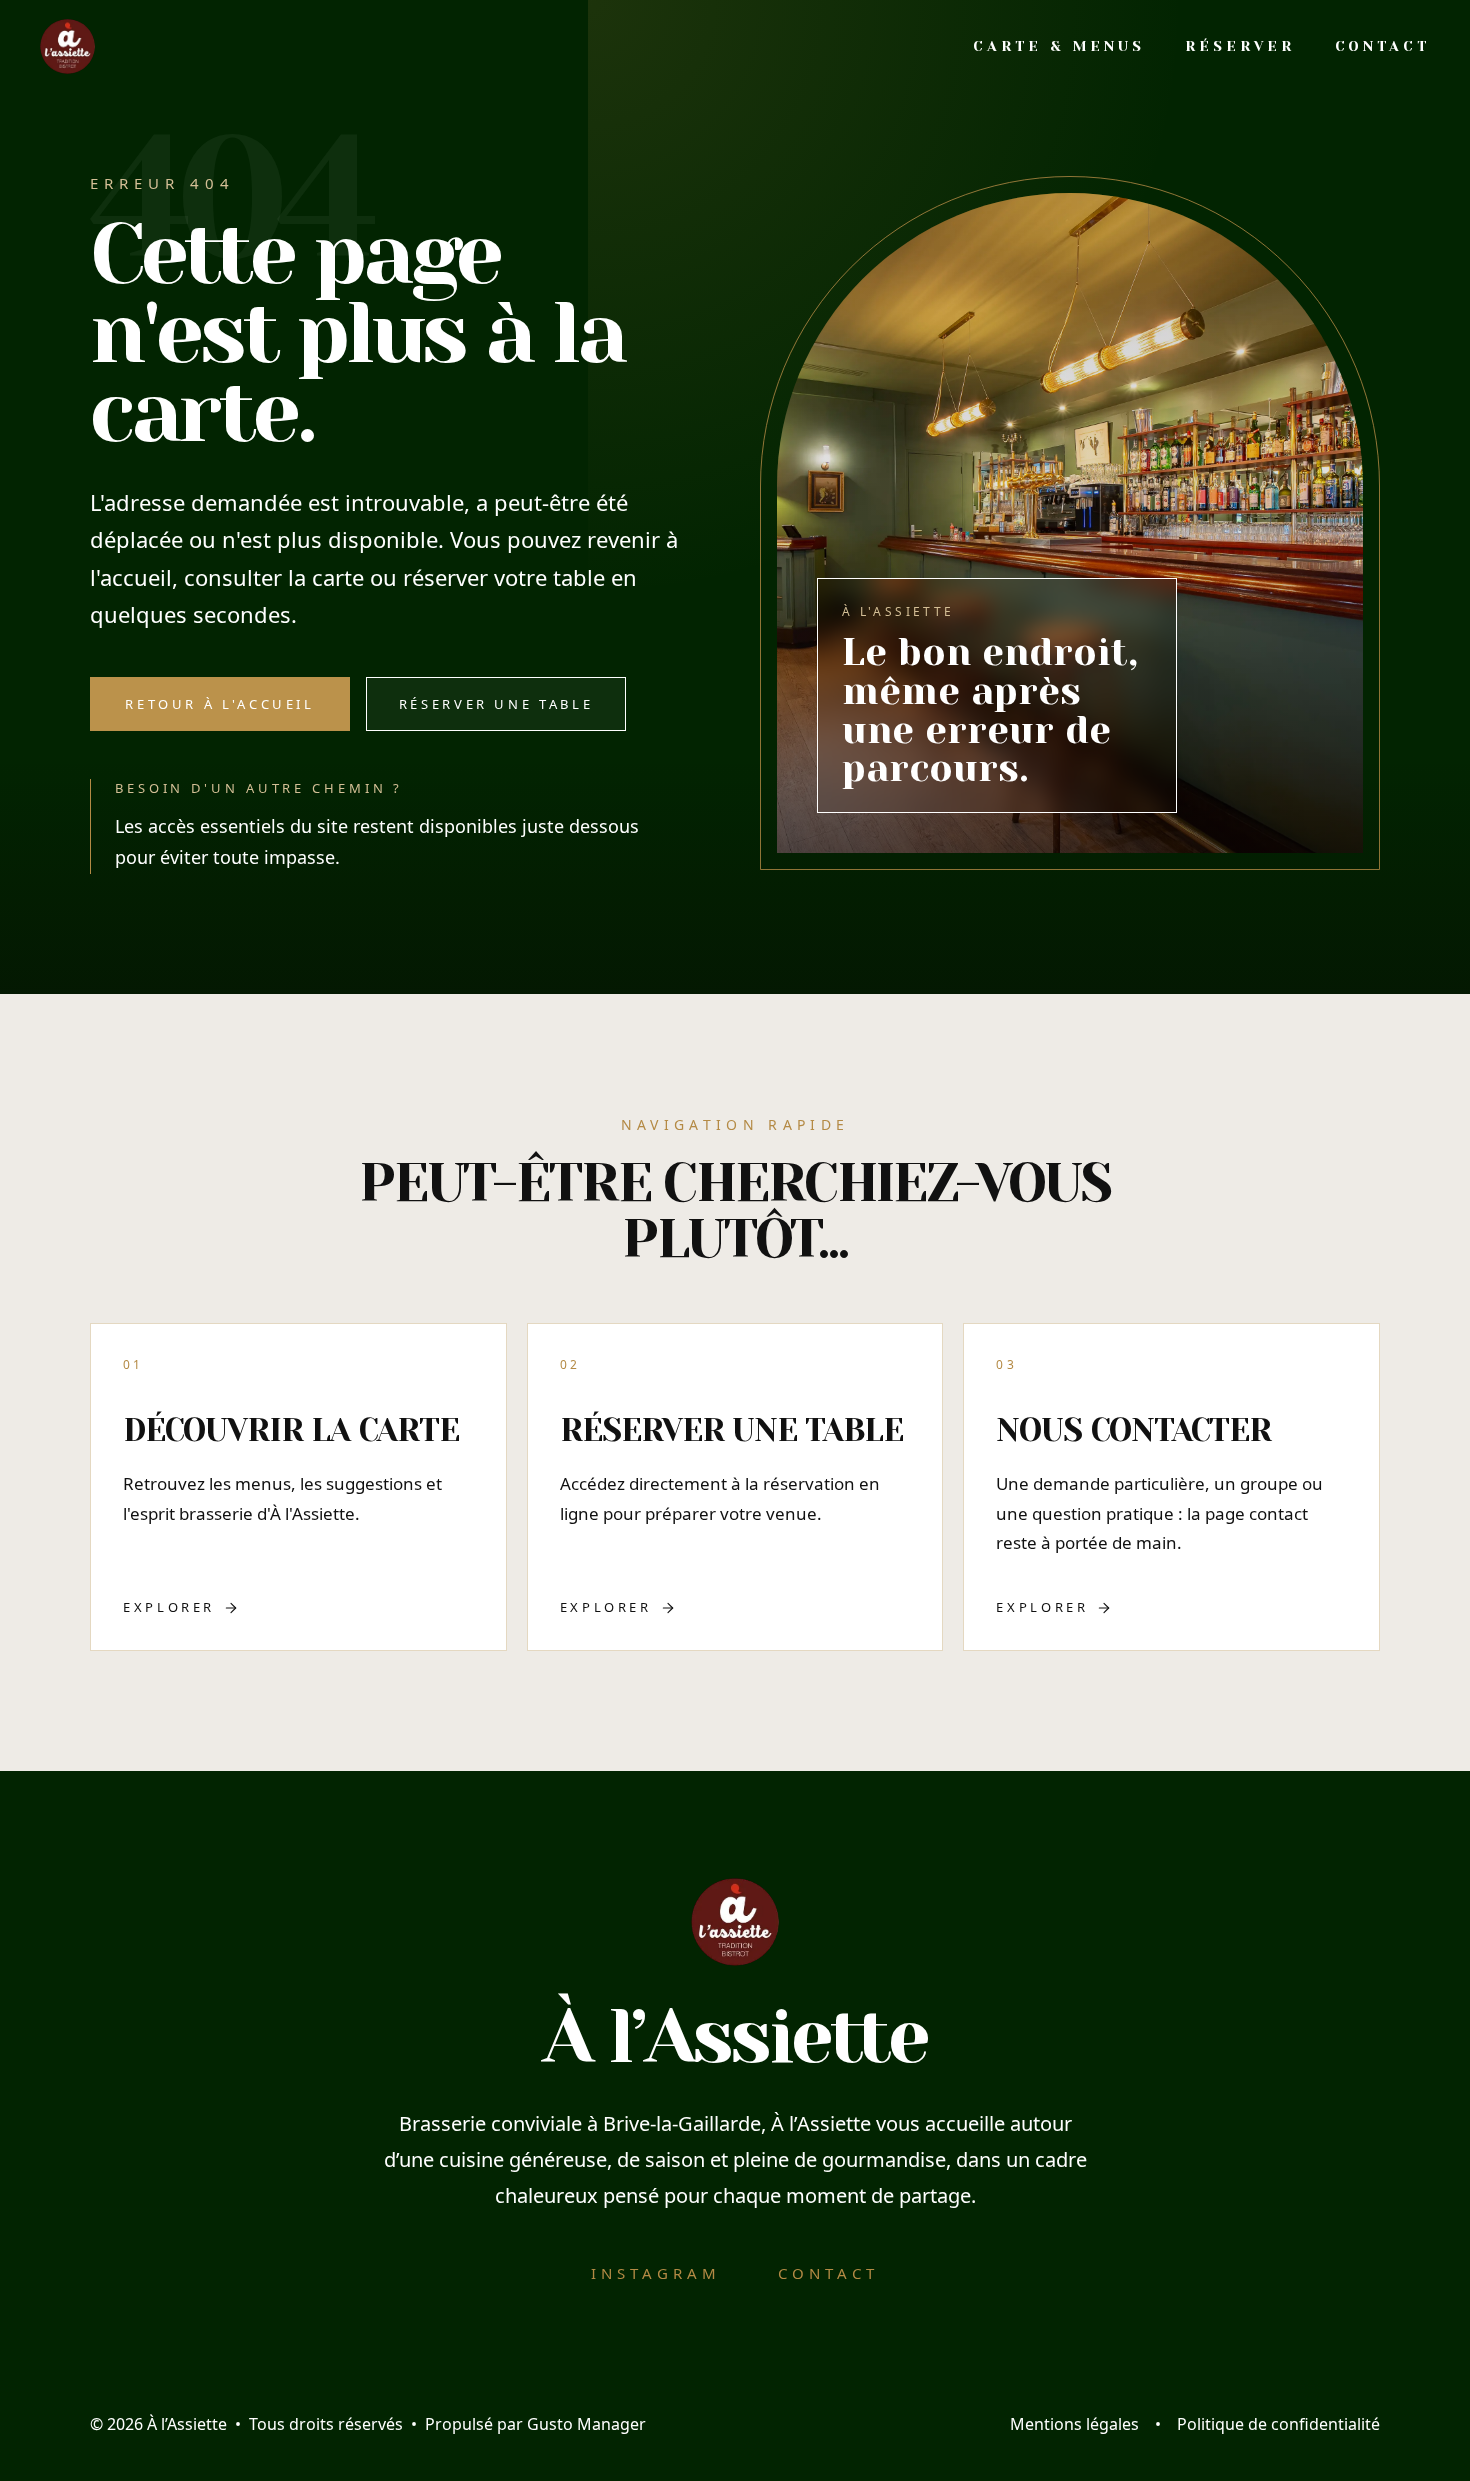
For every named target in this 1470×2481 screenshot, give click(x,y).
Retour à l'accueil (220, 704)
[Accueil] (67, 46)
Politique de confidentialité (1278, 2424)
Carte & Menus (1059, 46)
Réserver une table (496, 704)
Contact (1382, 46)
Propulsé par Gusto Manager (535, 2424)
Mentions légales (1074, 2424)
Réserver (1239, 46)
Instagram (656, 2273)
